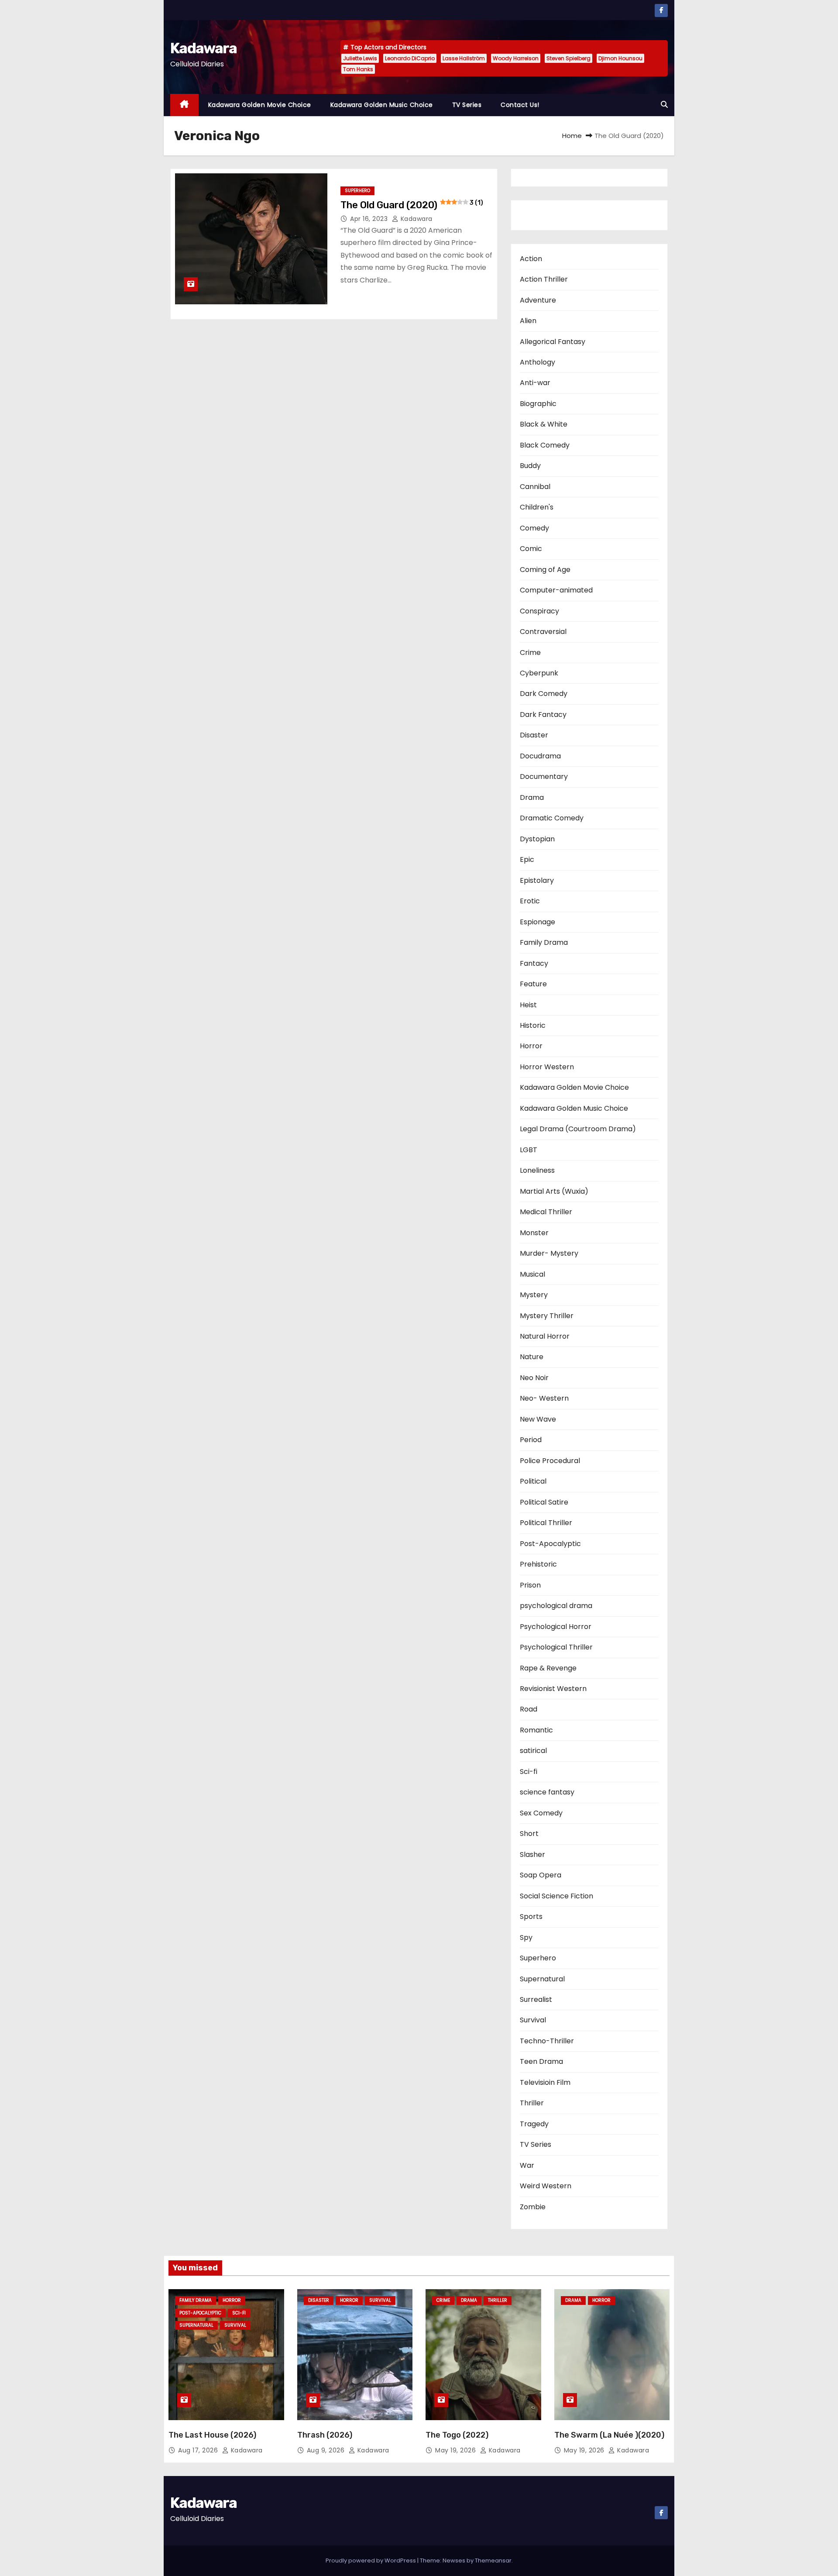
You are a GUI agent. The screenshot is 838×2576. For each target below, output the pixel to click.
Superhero (357, 191)
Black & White (544, 424)
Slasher (532, 1855)
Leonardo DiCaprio (410, 58)
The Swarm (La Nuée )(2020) (609, 2435)
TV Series (467, 105)
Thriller (532, 2103)
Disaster (534, 735)
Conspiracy (539, 611)
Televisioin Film (545, 2082)
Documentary (544, 777)
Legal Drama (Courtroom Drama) (578, 1129)
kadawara (416, 219)
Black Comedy (545, 445)
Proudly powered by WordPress (371, 2561)
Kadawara (203, 48)
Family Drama (544, 942)
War (527, 2165)
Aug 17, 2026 (199, 2450)
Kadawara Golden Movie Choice (260, 105)
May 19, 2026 (457, 2450)
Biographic (538, 404)
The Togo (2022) (457, 2435)
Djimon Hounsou (620, 58)
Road (529, 1709)
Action (531, 259)
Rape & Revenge (548, 1668)
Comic (531, 549)
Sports (531, 1917)
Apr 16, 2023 (370, 219)
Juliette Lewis (360, 58)
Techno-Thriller (547, 2041)
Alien (528, 321)
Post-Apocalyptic (550, 1544)
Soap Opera (541, 1875)
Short (529, 1834)
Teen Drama (541, 2061)
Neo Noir (534, 1378)
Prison (530, 1585)
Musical (532, 1274)
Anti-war (535, 383)
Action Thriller (544, 279)
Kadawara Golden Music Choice (382, 105)
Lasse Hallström (464, 58)
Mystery (534, 1295)
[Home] (184, 105)
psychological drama (556, 1606)
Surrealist (536, 1999)
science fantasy (547, 1792)
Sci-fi (529, 1772)
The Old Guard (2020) (412, 205)
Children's (537, 507)
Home (572, 136)
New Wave (538, 1419)
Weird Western (546, 2186)
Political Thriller (546, 1523)
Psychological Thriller (556, 1647)
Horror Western (547, 1067)
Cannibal (535, 487)
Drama (532, 797)
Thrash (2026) (325, 2435)
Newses (454, 2561)
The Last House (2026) (212, 2435)
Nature (532, 1357)
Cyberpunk (539, 673)
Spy (526, 1937)
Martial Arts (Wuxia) (554, 1191)
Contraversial (543, 632)
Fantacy (534, 963)
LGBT (529, 1150)
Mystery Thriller (547, 1316)
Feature (533, 984)
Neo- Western (544, 1398)
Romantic (536, 1730)
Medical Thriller (546, 1212)
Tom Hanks (358, 69)
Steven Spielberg (568, 58)
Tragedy (534, 2124)
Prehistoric (538, 1564)
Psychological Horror (556, 1627)
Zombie (533, 2207)
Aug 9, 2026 (327, 2450)
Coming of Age (545, 570)
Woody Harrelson (516, 58)
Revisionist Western (553, 1689)
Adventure (538, 300)
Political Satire (544, 1502)
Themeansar (493, 2561)
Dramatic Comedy (552, 818)
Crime (530, 653)
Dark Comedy (544, 694)
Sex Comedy (541, 1813)
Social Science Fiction (556, 1896)
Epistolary (537, 880)
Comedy (534, 528)
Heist (528, 1005)
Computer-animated (556, 590)
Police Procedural (550, 1461)
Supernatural (542, 1979)
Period (531, 1440)
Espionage (537, 922)
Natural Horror (545, 1336)
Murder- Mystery (549, 1253)
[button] (664, 105)
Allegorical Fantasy (553, 342)
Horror (531, 1046)
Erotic (530, 901)
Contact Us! (520, 105)
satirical (533, 1751)
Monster (534, 1233)
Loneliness (537, 1170)
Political (533, 1481)
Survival (533, 2020)
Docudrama (540, 756)
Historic (533, 1025)
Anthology (537, 362)
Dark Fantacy (543, 715)
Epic (527, 859)
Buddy (530, 466)
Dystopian (537, 839)
